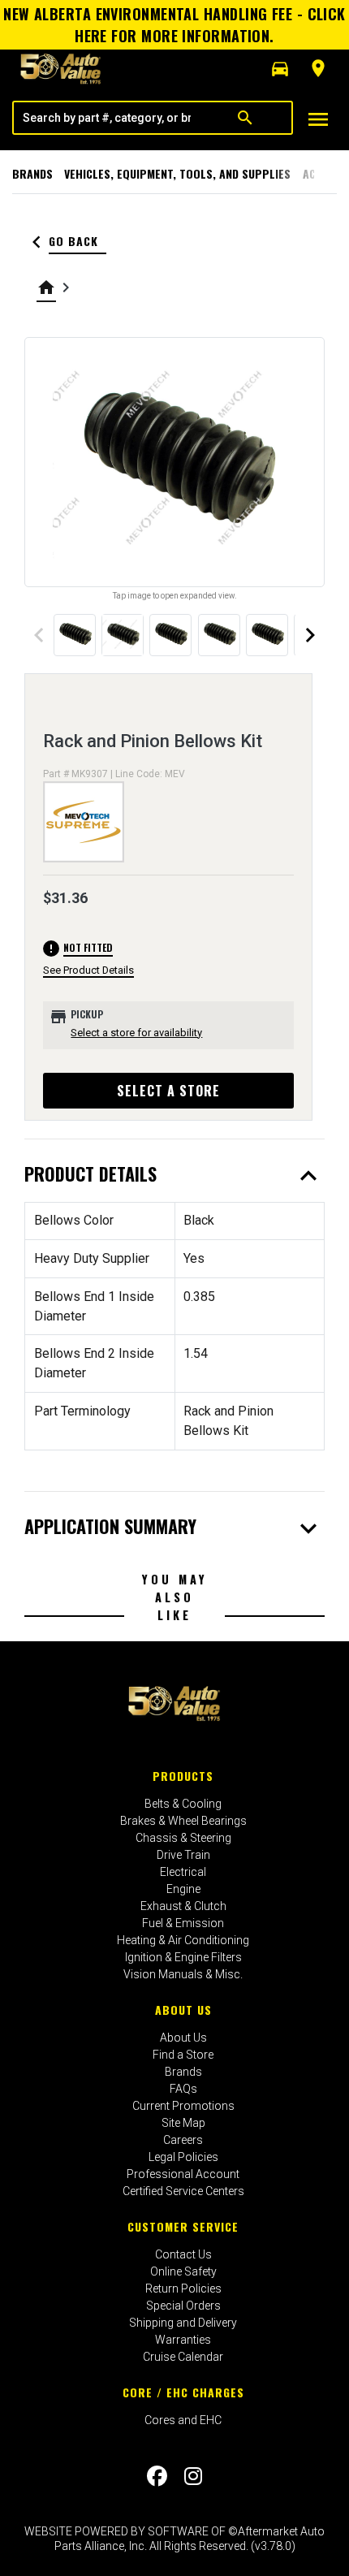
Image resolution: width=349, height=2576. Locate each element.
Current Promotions (183, 2106)
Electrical (183, 1872)
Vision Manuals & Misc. (183, 1974)
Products (183, 1776)
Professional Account (183, 2174)
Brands (32, 173)
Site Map (183, 2123)
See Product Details (88, 970)
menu (318, 119)
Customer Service (183, 2226)
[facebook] (157, 2476)
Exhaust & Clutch (183, 1906)
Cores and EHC (183, 2420)
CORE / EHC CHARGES (183, 2392)
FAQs (183, 2089)
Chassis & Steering (183, 1838)
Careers (183, 2140)
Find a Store (183, 2055)
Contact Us (183, 2254)
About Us (183, 2010)
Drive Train (183, 1855)
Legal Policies (183, 2157)
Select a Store (168, 1091)
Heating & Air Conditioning (183, 1940)
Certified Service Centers (183, 2191)
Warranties (183, 2340)
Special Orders (183, 2306)
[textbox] (106, 118)
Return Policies (183, 2289)
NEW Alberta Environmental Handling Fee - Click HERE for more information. (174, 25)
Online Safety (183, 2271)
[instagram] (193, 2476)
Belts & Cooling (183, 1804)
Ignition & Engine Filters (183, 1957)
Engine (183, 1889)
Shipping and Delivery (183, 2323)
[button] (280, 69)
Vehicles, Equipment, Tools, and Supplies (177, 173)
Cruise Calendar (183, 2357)
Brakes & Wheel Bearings (183, 1821)
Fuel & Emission (183, 1923)
